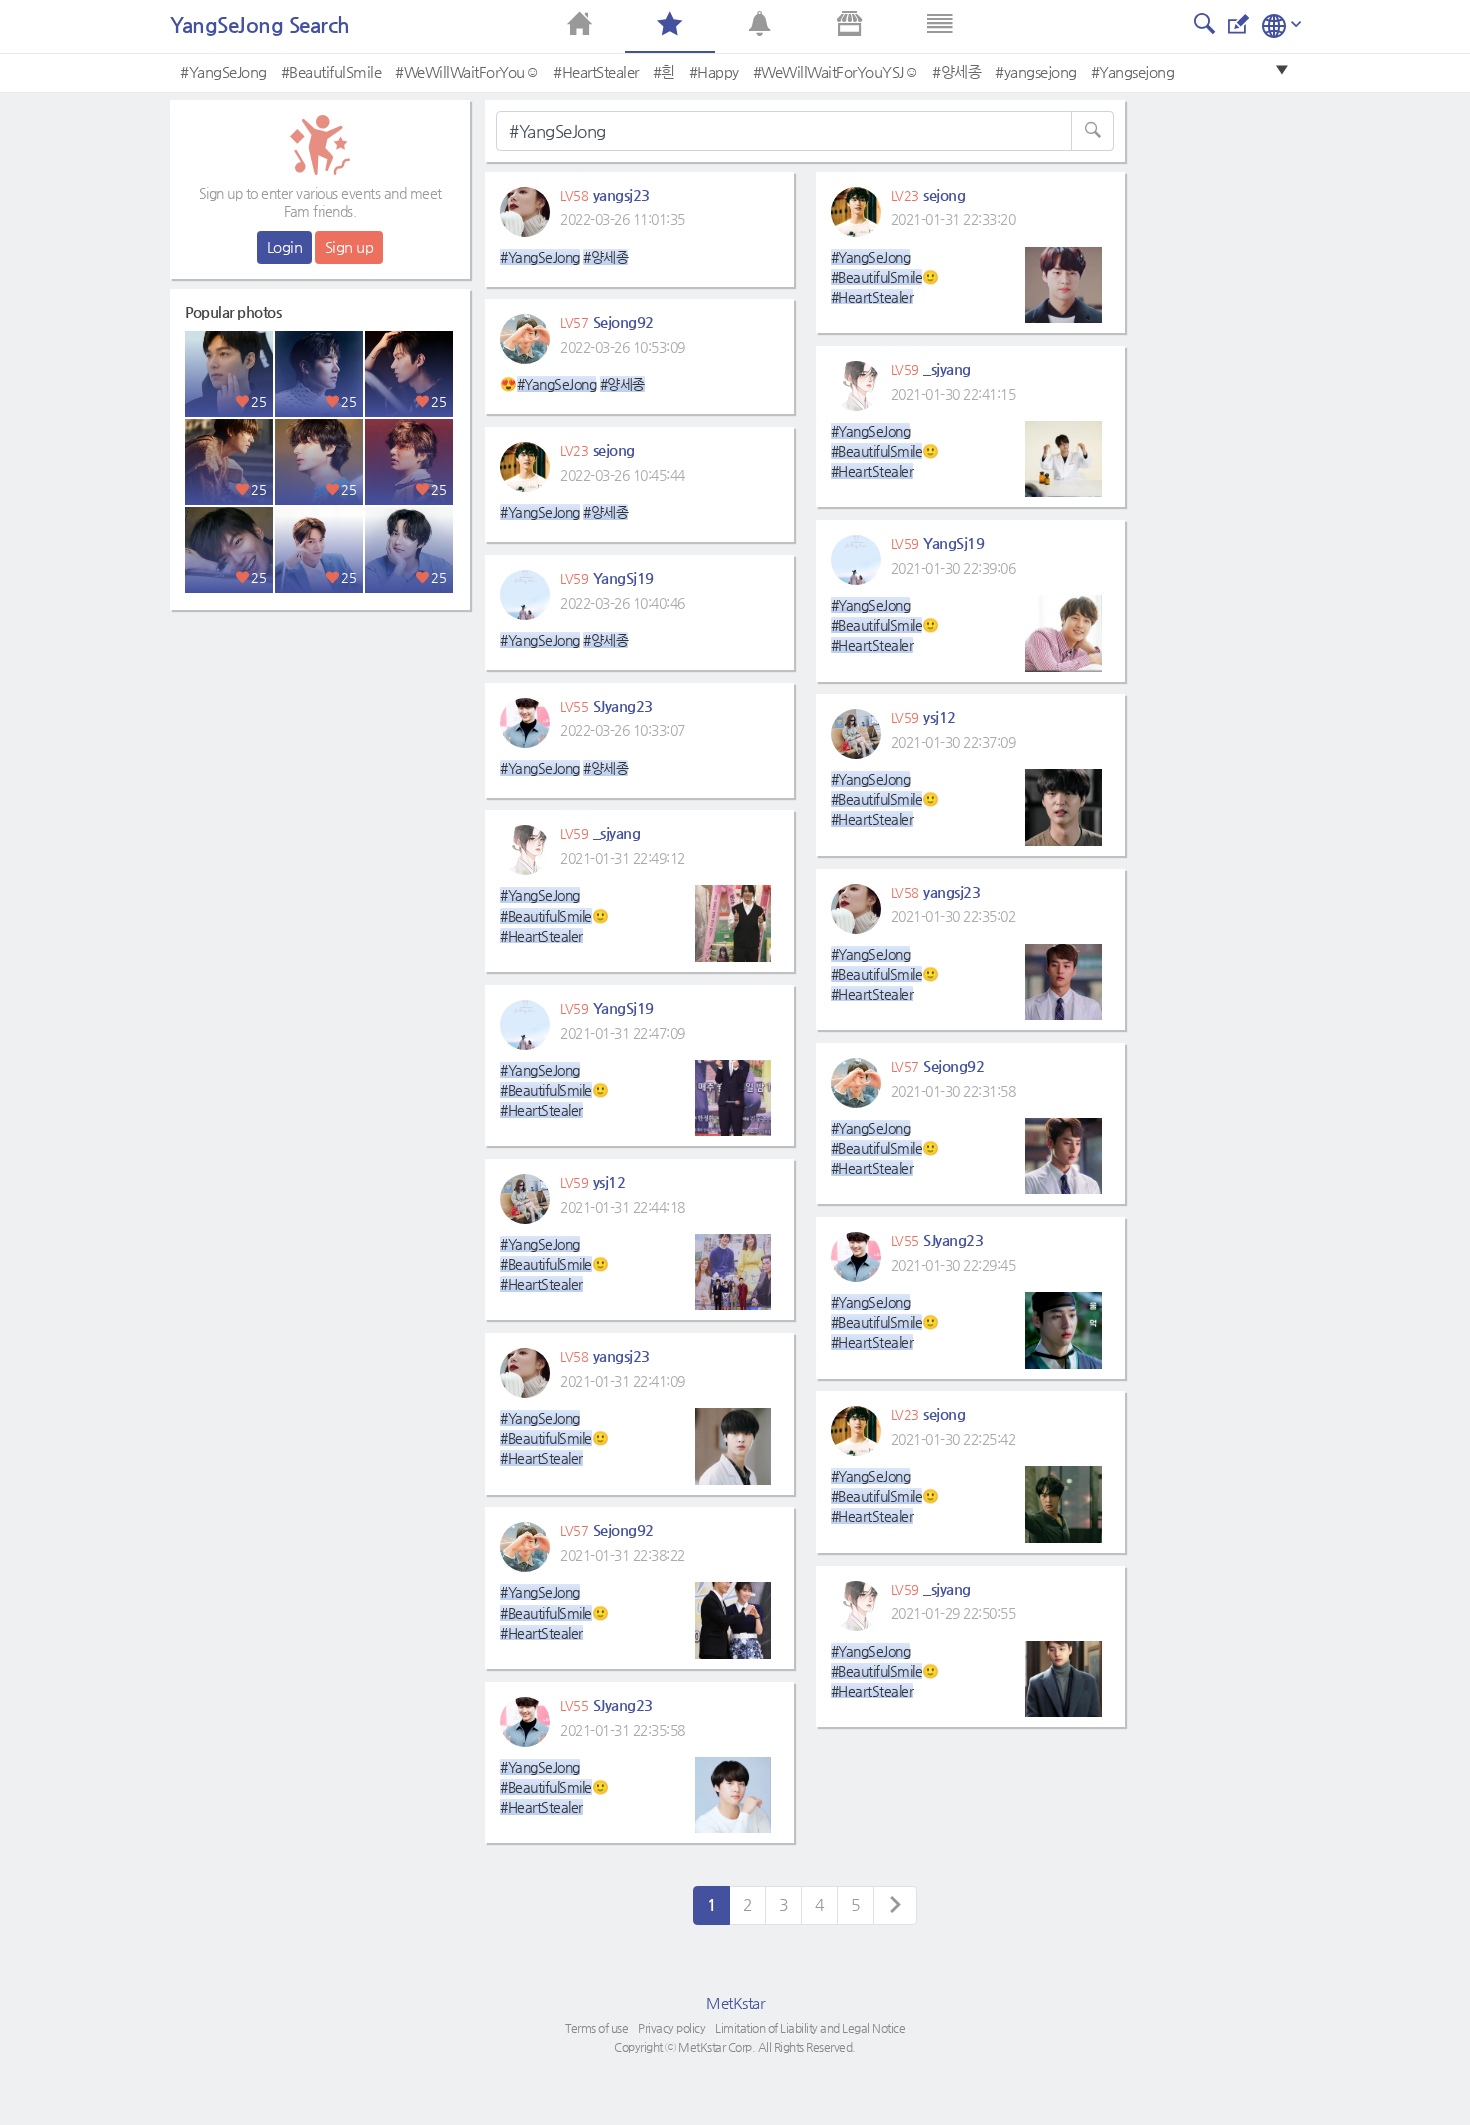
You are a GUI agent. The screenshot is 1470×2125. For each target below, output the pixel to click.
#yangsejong (1036, 71)
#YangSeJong (223, 71)
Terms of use (596, 2028)
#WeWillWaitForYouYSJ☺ (836, 71)
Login (285, 246)
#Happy (714, 71)
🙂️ (565, 915)
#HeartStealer (596, 71)
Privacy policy (671, 2028)
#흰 (664, 71)
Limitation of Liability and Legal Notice (810, 2028)
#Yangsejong (1133, 71)
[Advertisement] (320, 745)
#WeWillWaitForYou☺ (467, 71)
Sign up (349, 246)
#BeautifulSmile (331, 71)
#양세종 (956, 71)
